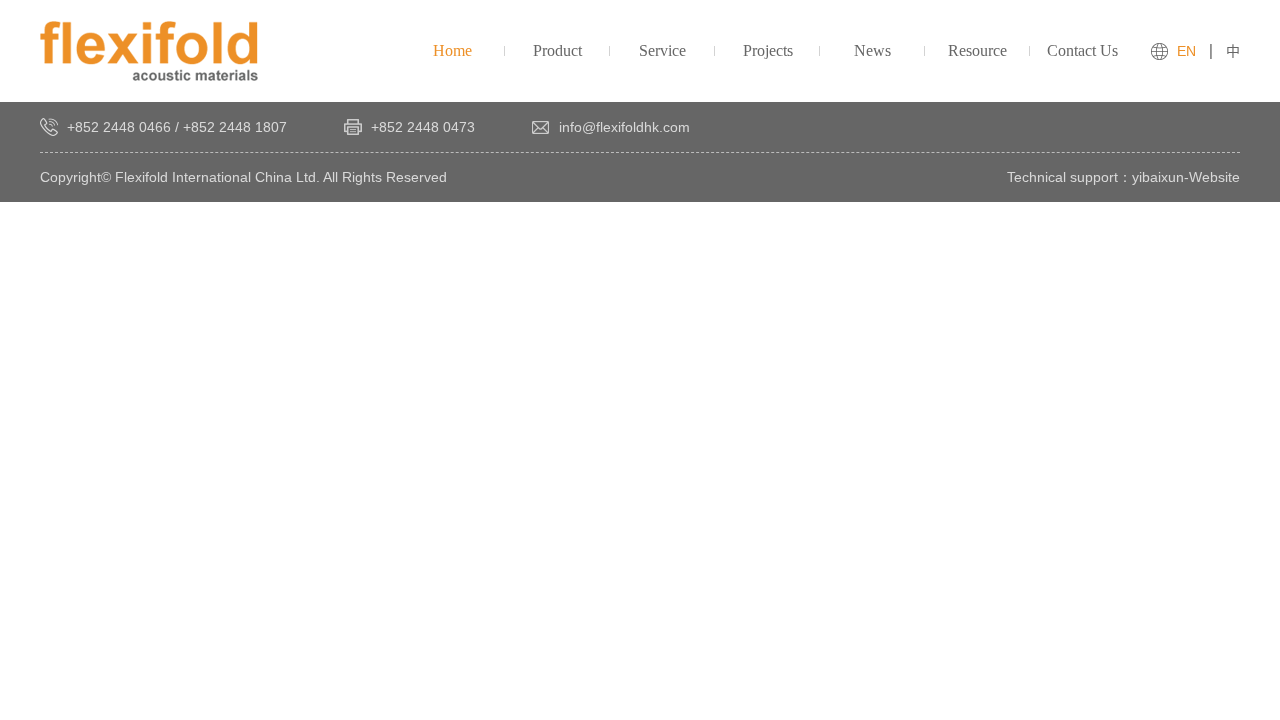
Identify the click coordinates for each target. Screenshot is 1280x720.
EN (1186, 51)
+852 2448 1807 (235, 127)
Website (1214, 177)
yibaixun (1158, 177)
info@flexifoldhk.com (624, 127)
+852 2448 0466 (119, 127)
